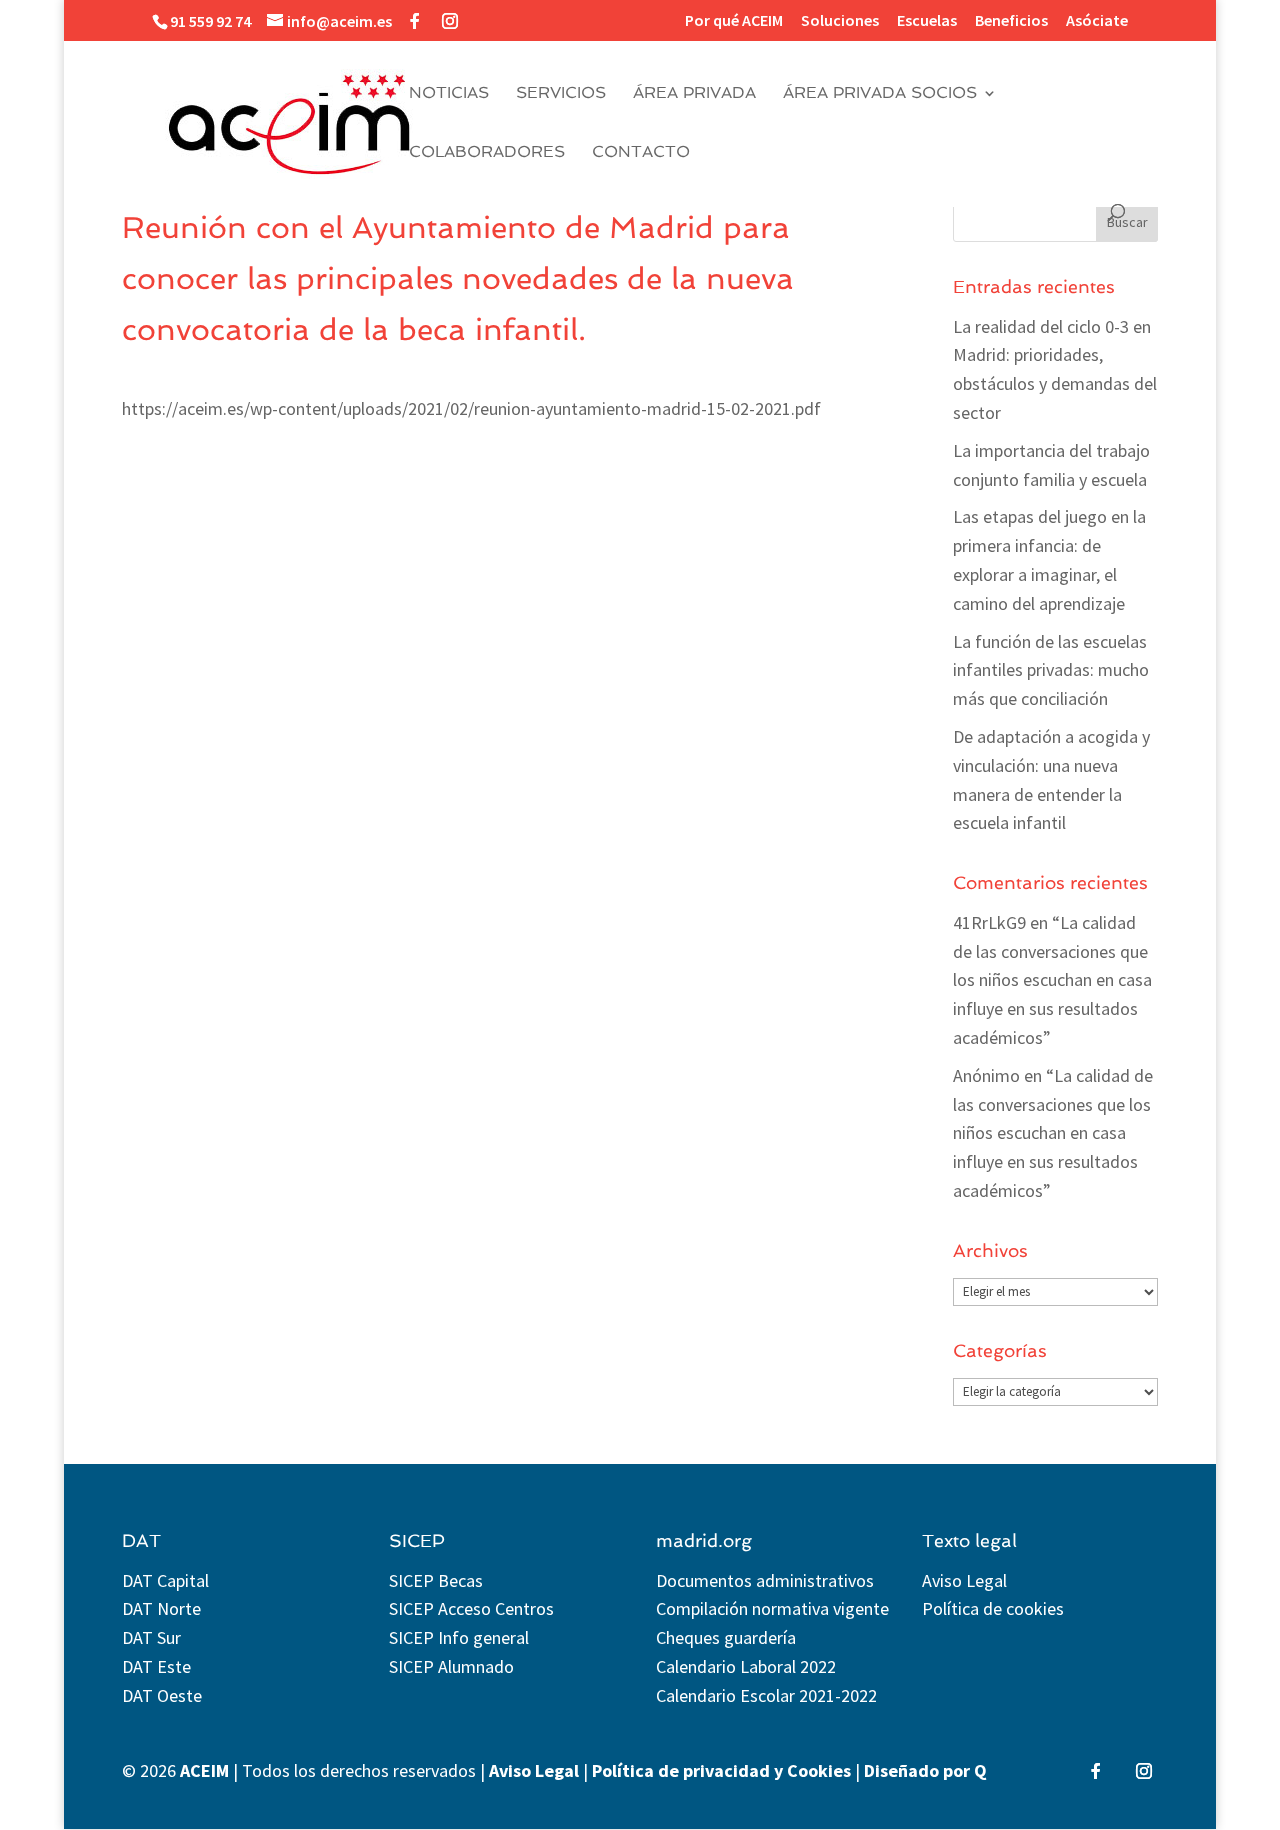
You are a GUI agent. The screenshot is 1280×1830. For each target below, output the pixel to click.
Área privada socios (880, 94)
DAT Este (156, 1666)
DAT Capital (165, 1580)
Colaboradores (487, 153)
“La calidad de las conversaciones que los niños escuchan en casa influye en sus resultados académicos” (1052, 980)
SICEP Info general (459, 1637)
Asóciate (1097, 21)
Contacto (641, 153)
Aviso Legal (964, 1580)
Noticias (449, 94)
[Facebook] (415, 21)
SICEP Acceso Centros (471, 1608)
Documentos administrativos (765, 1580)
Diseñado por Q (925, 1770)
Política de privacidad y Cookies (721, 1770)
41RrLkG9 (989, 922)
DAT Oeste (162, 1695)
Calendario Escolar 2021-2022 (766, 1695)
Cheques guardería (726, 1637)
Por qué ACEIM (734, 21)
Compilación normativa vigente (772, 1608)
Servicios (561, 94)
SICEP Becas (436, 1580)
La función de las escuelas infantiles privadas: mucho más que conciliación (1051, 670)
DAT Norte (161, 1608)
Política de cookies (993, 1608)
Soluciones (840, 21)
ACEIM (204, 1770)
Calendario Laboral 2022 (746, 1666)
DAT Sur (151, 1637)
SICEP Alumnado (451, 1666)
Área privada (694, 94)
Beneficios (1011, 21)
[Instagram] (450, 21)
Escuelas (927, 21)
